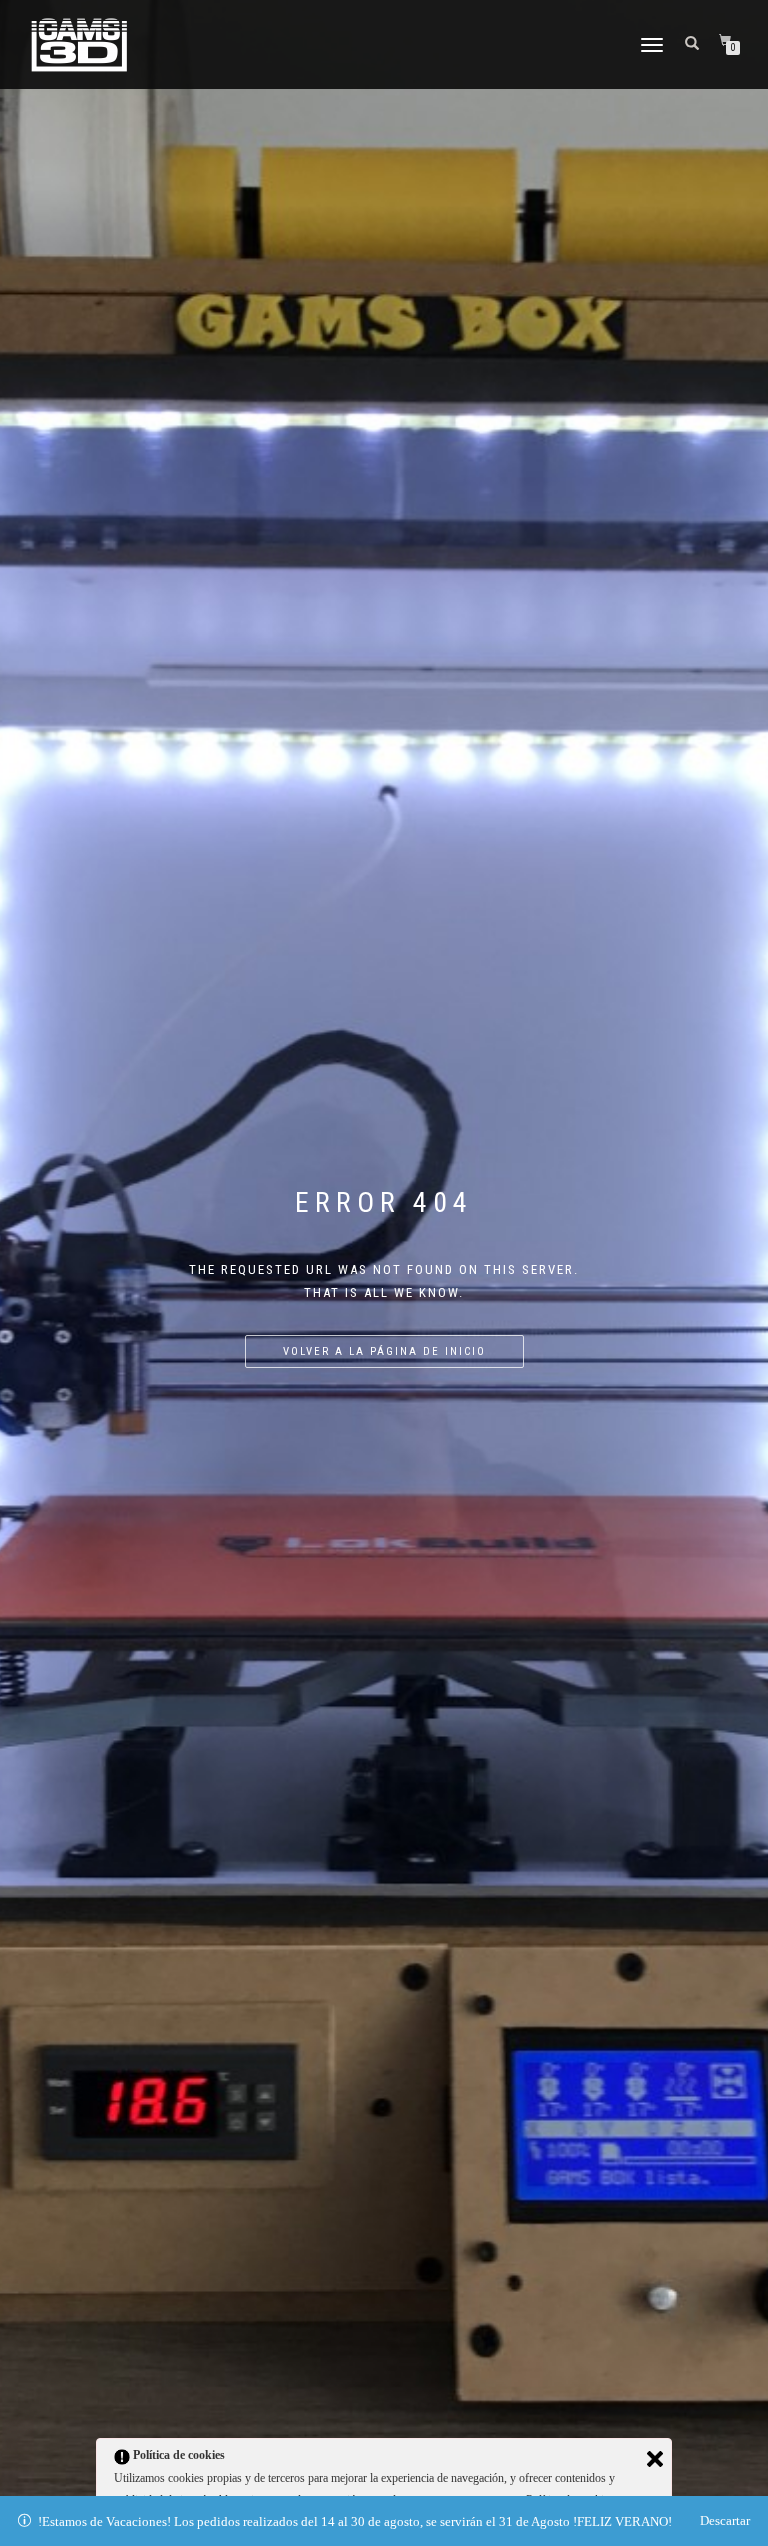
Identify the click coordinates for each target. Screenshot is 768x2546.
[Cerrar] (655, 2459)
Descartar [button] (725, 2520)
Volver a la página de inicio (384, 1351)
